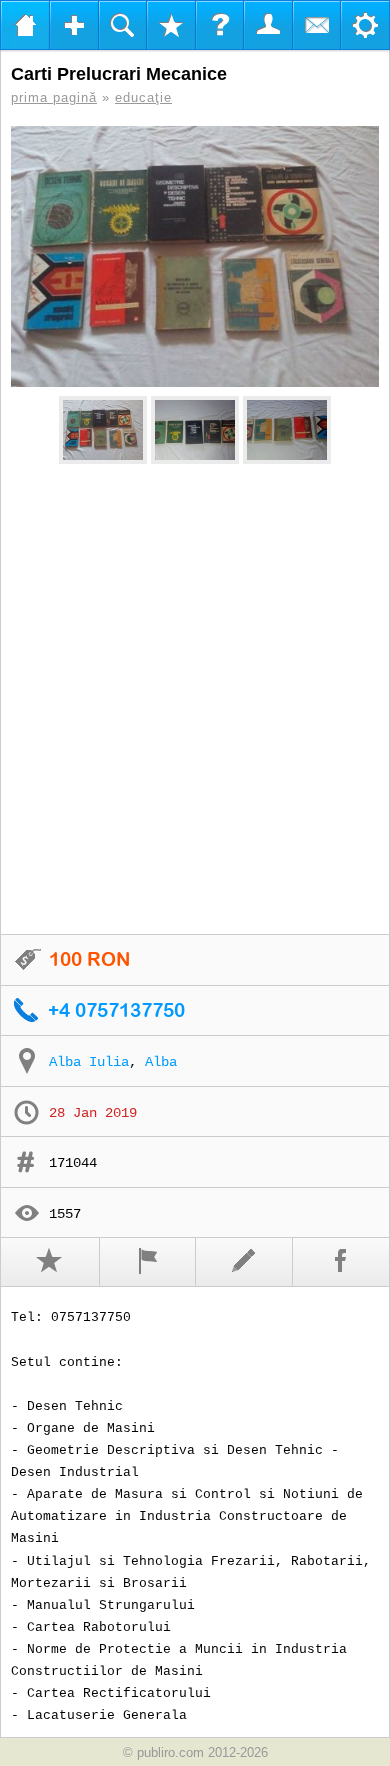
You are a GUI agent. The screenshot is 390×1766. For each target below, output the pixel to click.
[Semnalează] (148, 1262)
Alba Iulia (89, 1062)
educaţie (143, 97)
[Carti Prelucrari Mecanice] (195, 257)
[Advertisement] (195, 700)
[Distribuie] (341, 1262)
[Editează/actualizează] (244, 1262)
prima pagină (54, 97)
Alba (161, 1062)
